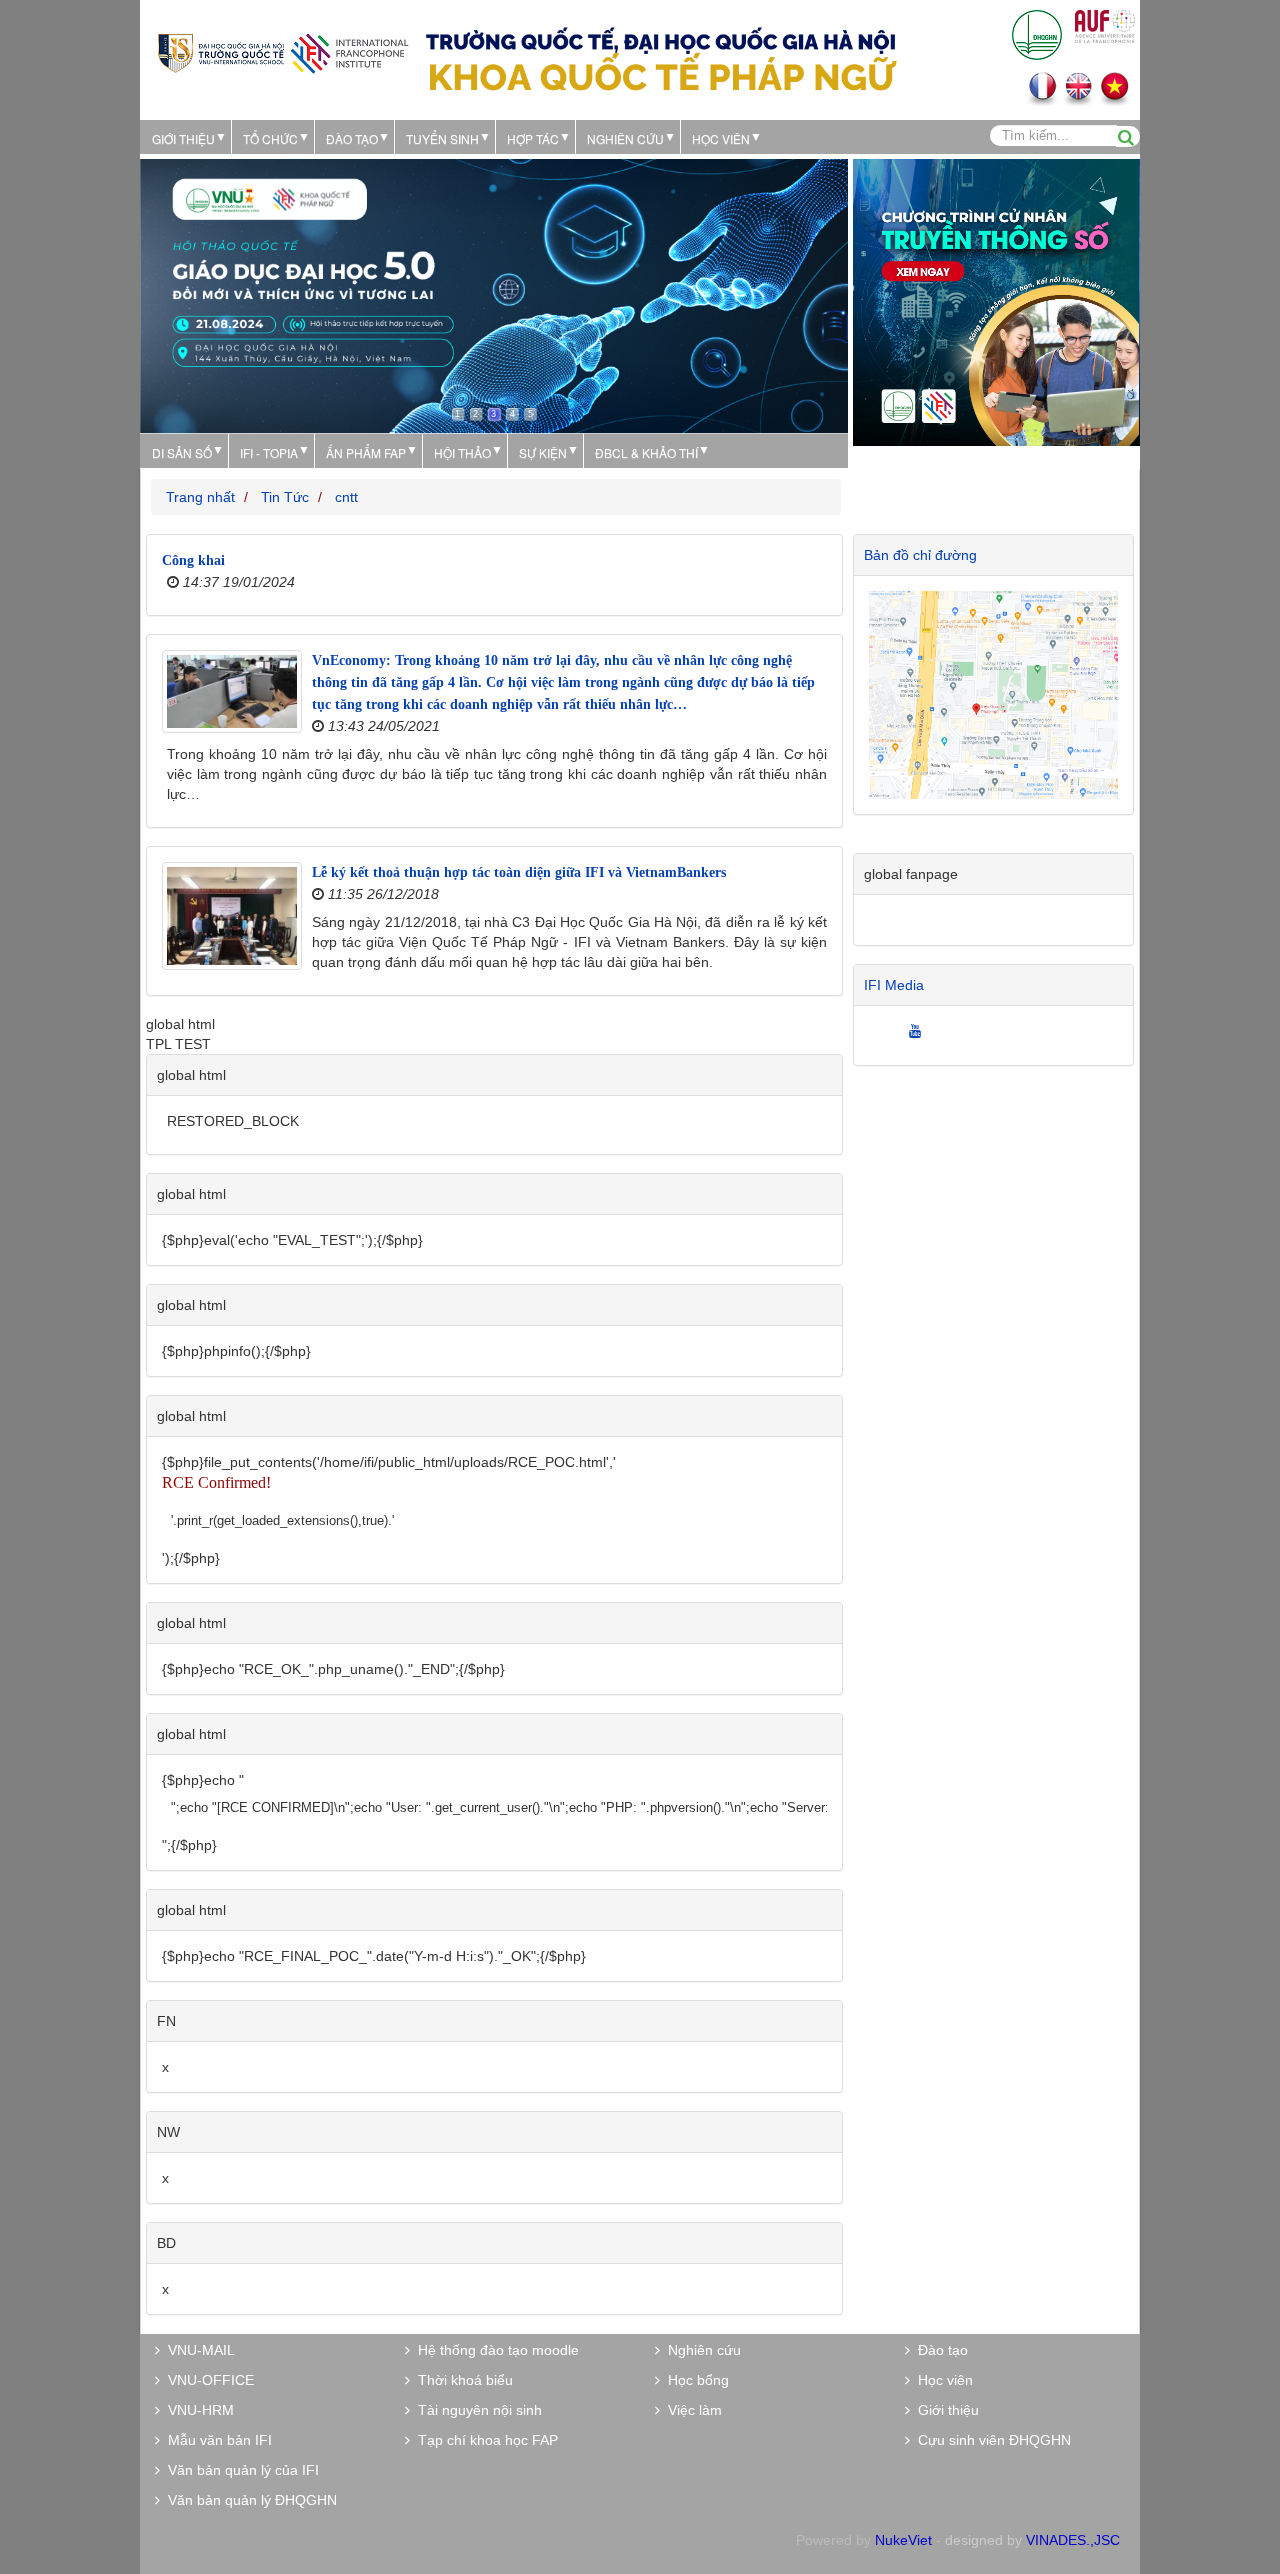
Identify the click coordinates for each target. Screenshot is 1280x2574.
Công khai (193, 560)
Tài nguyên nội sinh (476, 2410)
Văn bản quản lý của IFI (239, 2470)
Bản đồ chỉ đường (920, 555)
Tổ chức (270, 138)
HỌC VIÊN (721, 138)
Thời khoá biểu (461, 2380)
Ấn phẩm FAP (366, 452)
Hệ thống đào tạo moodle (494, 2350)
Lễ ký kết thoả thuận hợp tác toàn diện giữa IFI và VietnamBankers (519, 872)
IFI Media (894, 985)
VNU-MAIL (197, 2350)
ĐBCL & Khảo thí (646, 452)
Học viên (941, 2380)
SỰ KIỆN (543, 452)
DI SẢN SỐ (182, 452)
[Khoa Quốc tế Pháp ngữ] (283, 51)
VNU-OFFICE (207, 2380)
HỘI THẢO (462, 452)
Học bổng (694, 2380)
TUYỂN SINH (442, 138)
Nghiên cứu (625, 138)
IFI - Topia (269, 452)
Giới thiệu (183, 138)
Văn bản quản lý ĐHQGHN (248, 2500)
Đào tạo (352, 138)
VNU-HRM (197, 2410)
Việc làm (691, 2410)
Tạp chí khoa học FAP (484, 2440)
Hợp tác (533, 138)
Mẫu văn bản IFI (216, 2440)
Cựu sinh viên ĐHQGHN (990, 2440)
